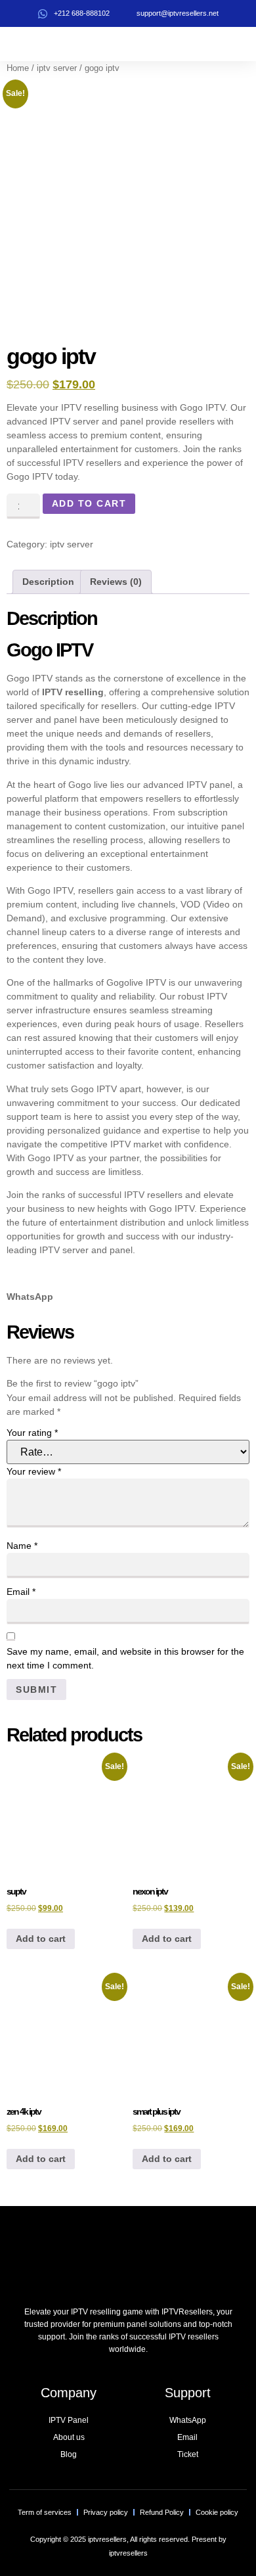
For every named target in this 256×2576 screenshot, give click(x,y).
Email (21, 1592)
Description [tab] (48, 582)
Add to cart (89, 503)
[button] (243, 44)
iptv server (57, 68)
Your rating (32, 1433)
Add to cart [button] (41, 1939)
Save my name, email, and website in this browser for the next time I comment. (125, 1658)
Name (22, 1546)
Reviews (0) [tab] (116, 582)
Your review (34, 1471)
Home (18, 68)
